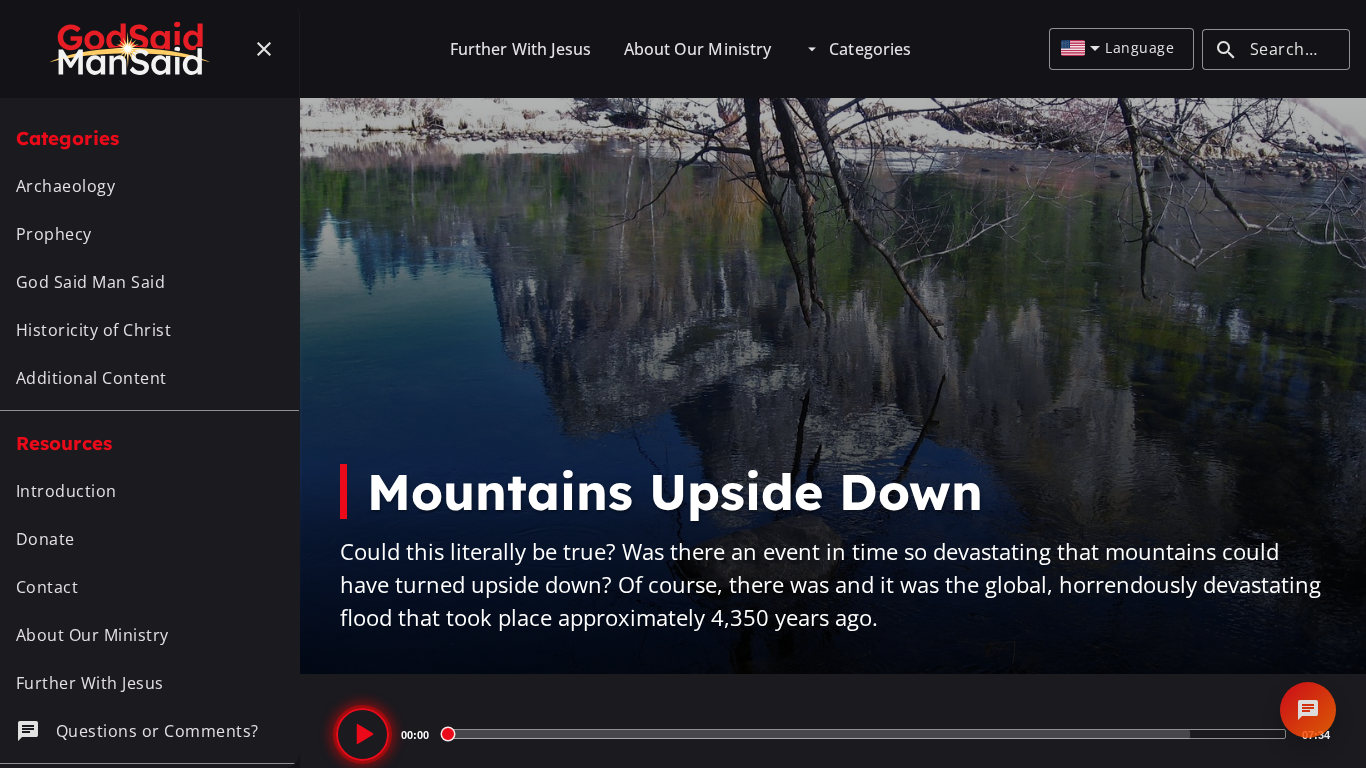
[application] (833, 734)
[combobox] (1080, 49)
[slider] (865, 734)
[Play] (362, 734)
